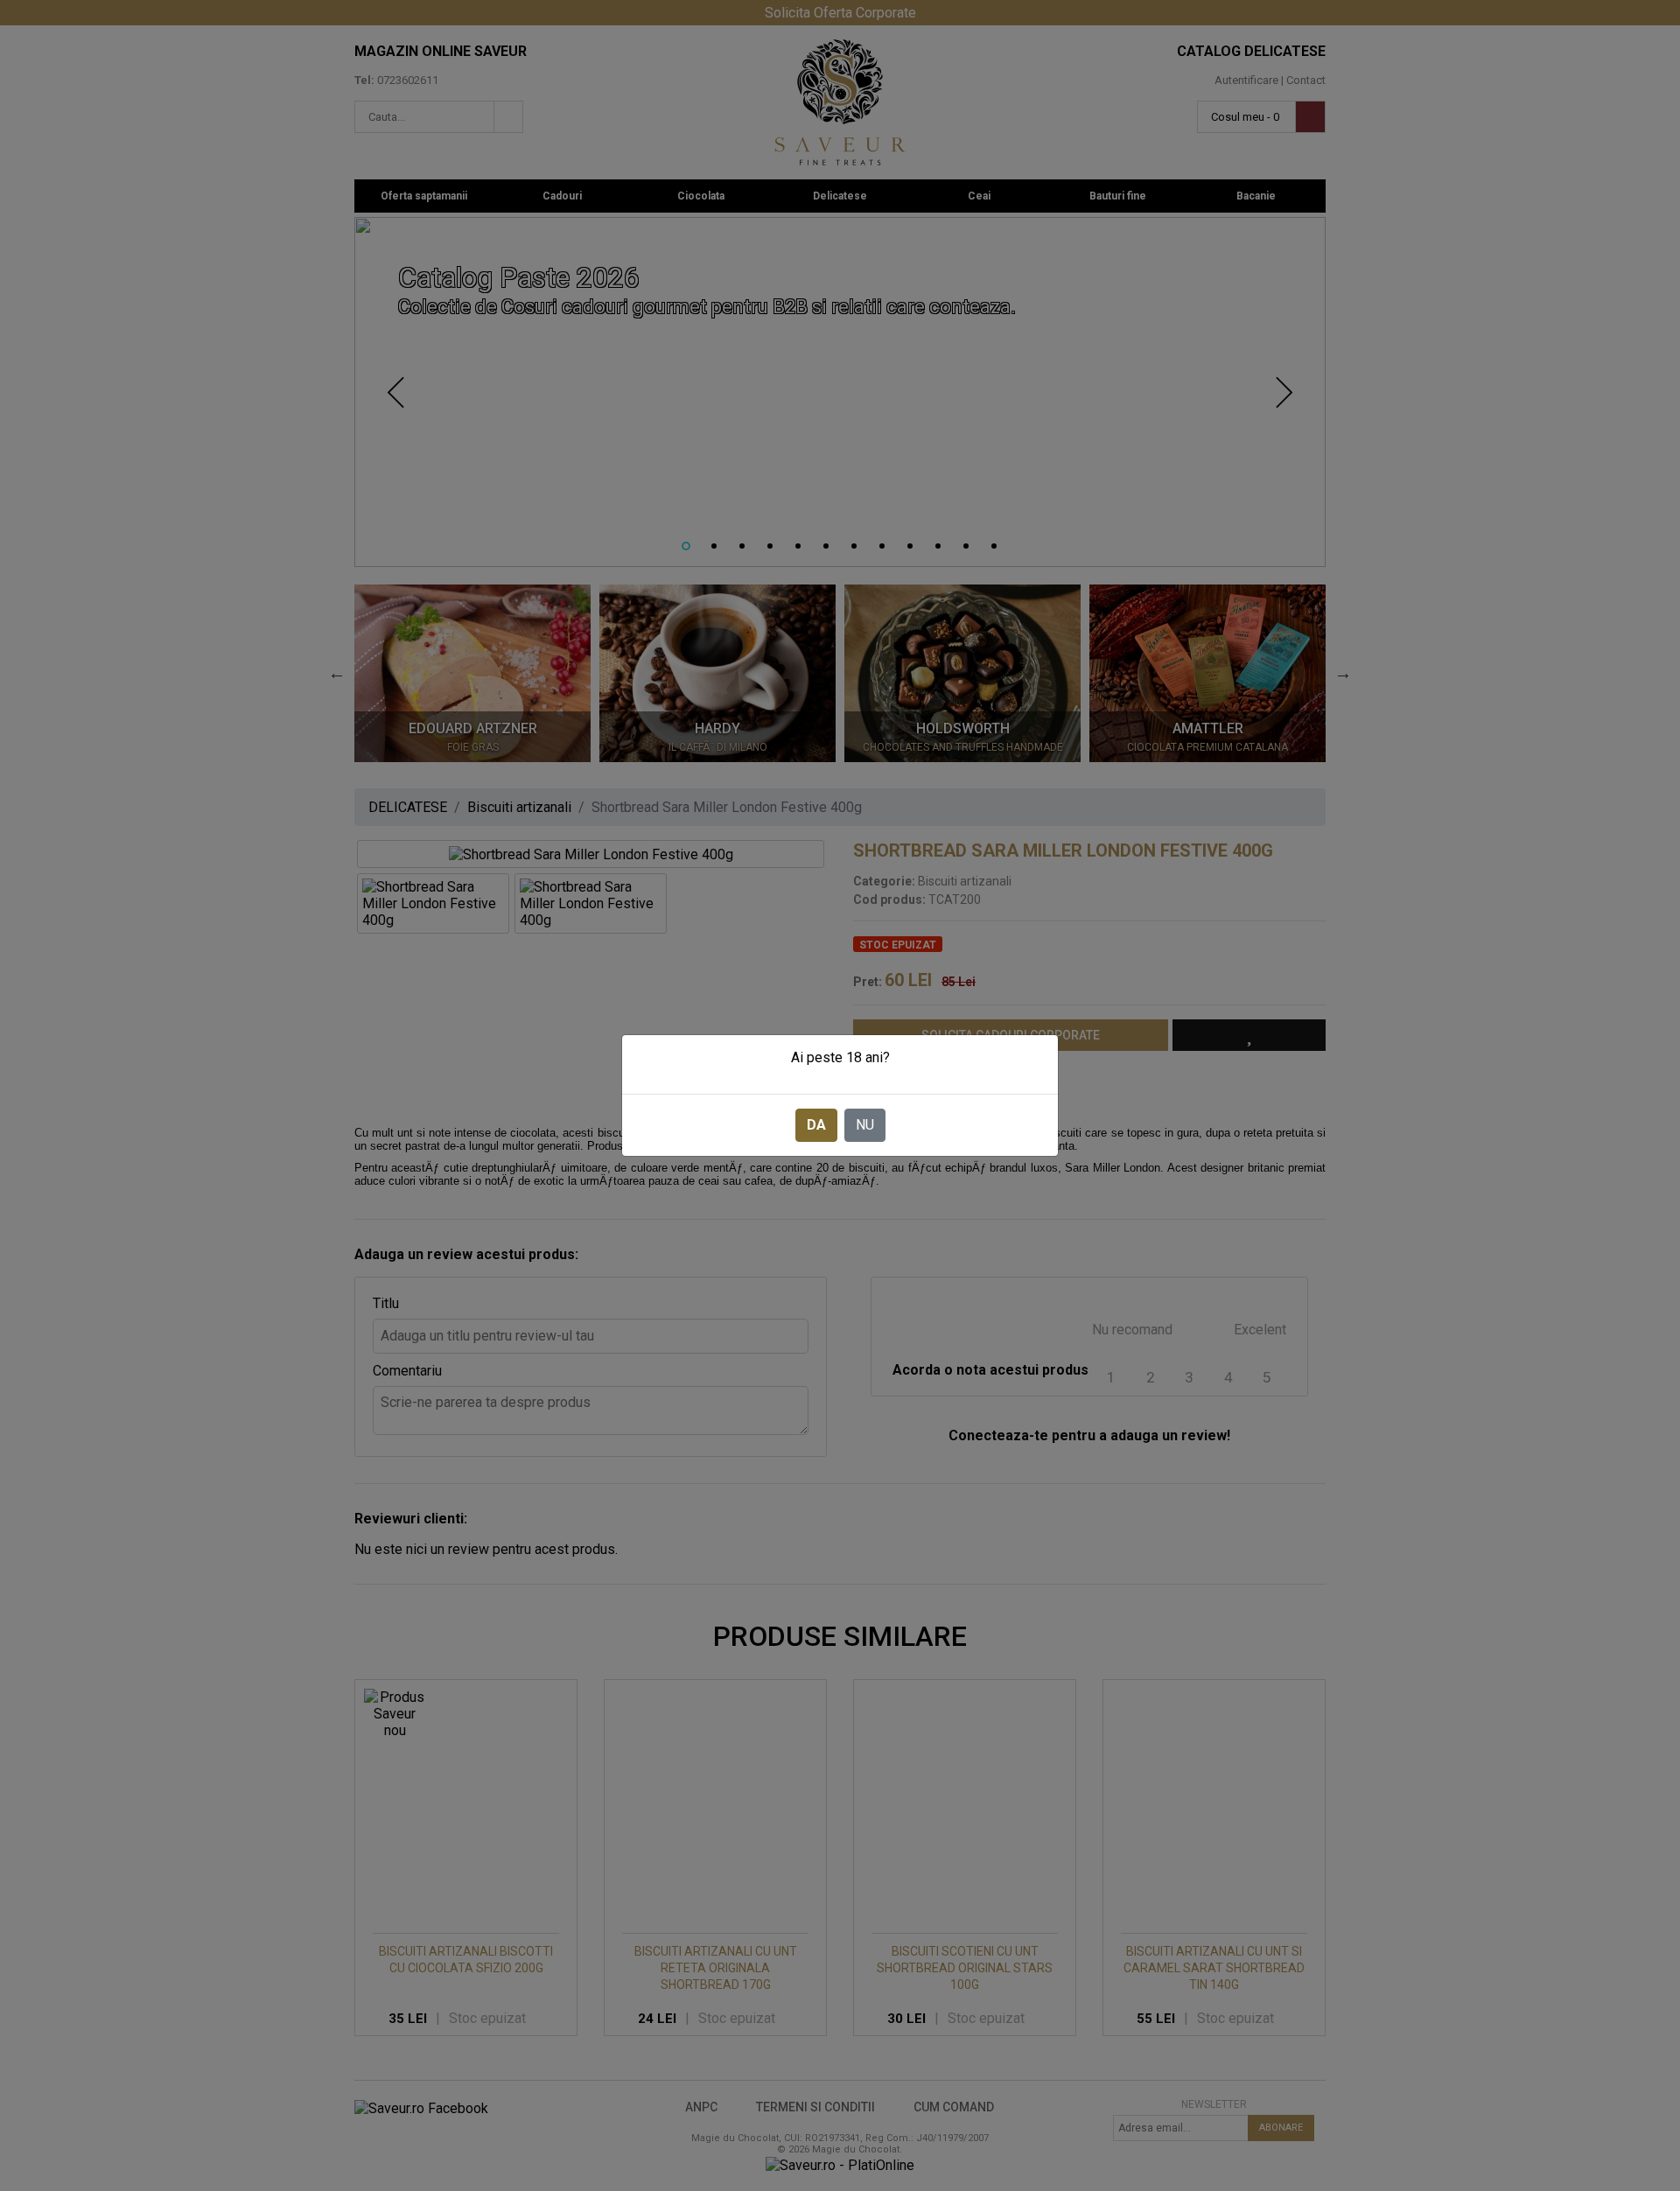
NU (865, 1125)
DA (816, 1125)
